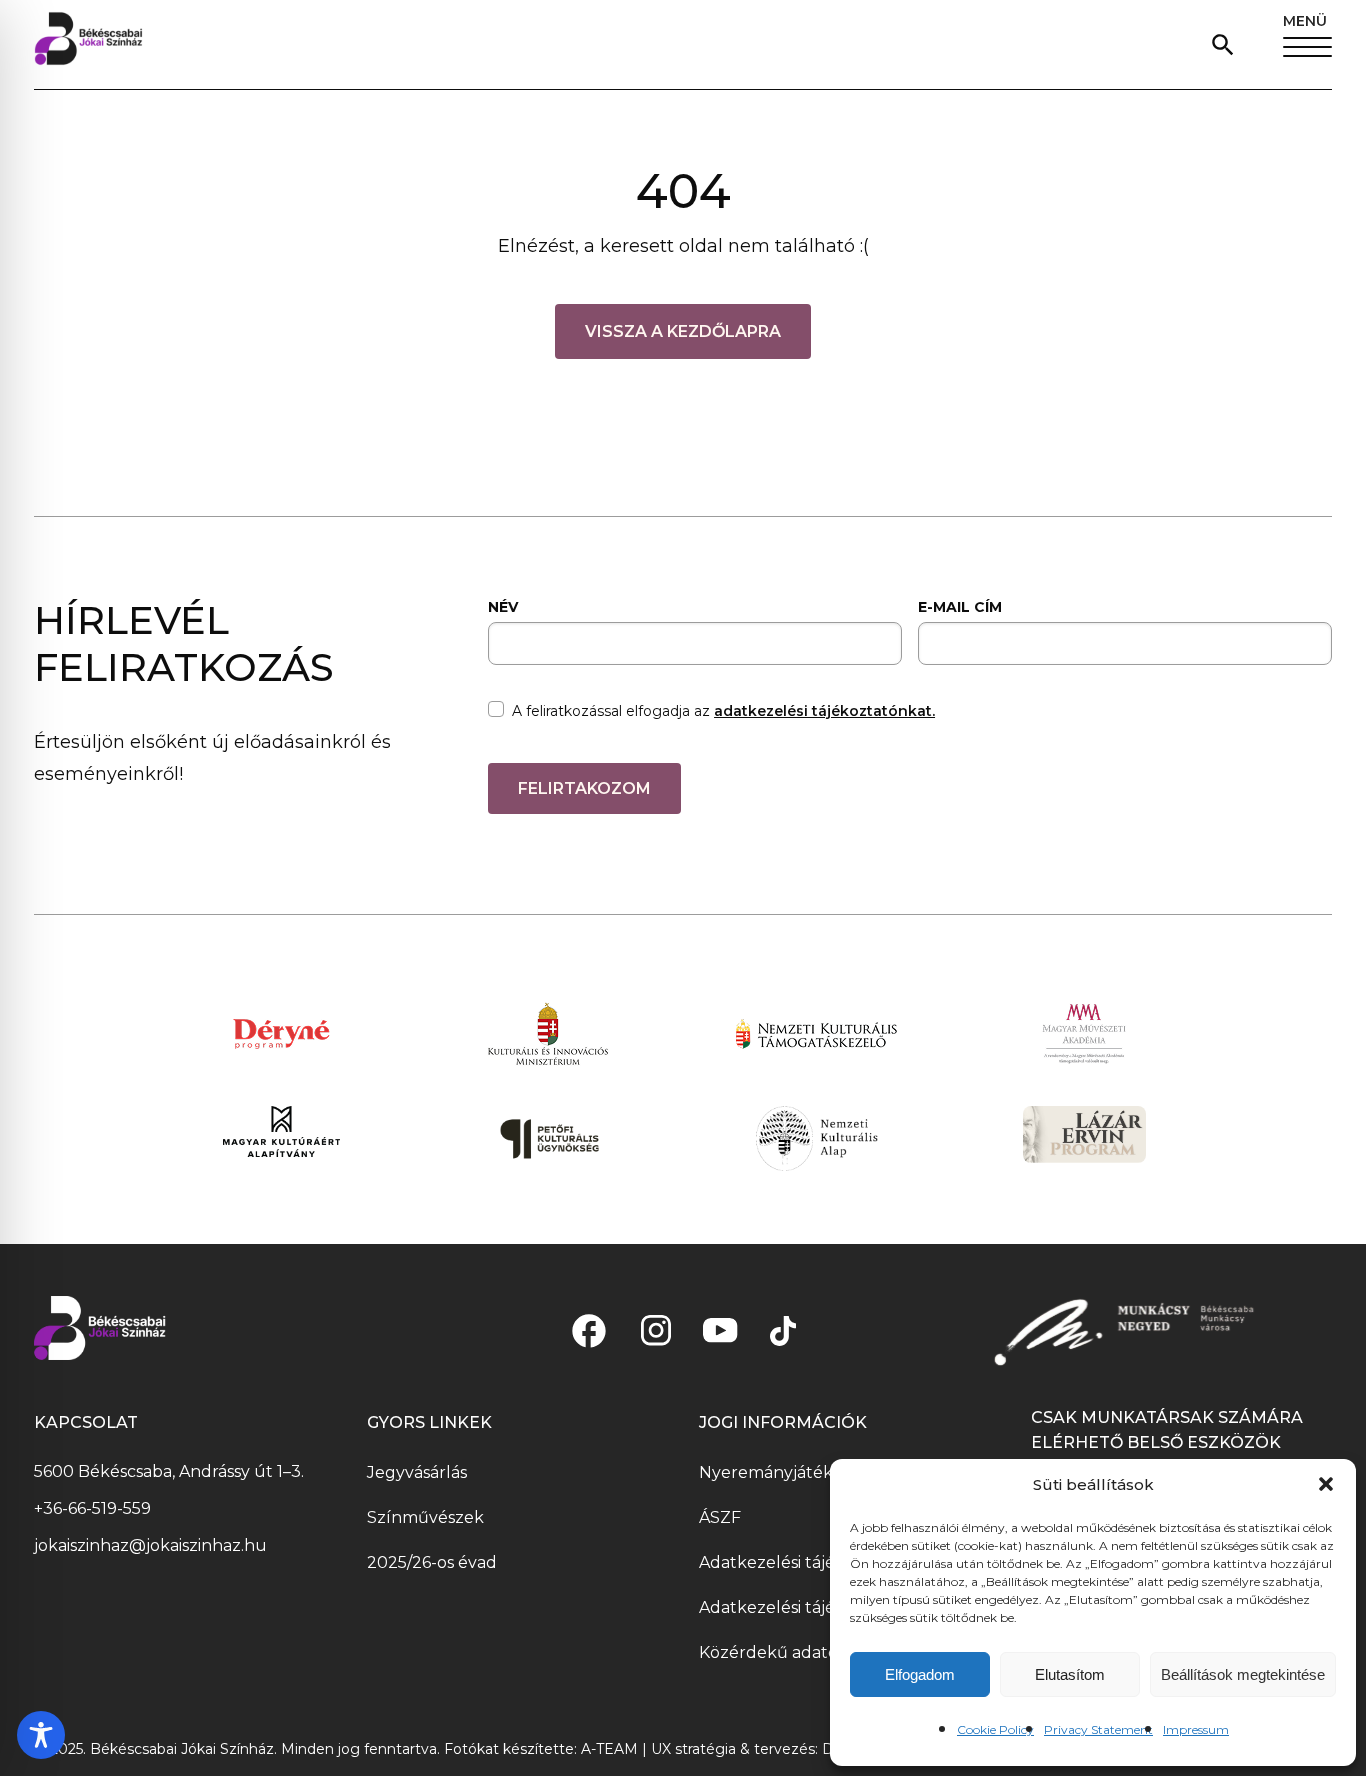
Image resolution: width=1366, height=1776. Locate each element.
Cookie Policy (995, 1729)
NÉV (503, 607)
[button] (1326, 1484)
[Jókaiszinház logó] (88, 44)
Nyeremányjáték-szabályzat (811, 1472)
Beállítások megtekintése (1243, 1674)
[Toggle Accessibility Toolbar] (41, 1735)
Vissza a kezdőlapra (683, 331)
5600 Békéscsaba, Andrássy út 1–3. (169, 1471)
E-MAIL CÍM (960, 607)
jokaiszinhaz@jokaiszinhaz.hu (150, 1545)
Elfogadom (920, 1674)
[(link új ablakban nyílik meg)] (589, 1331)
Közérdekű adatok (773, 1652)
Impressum (1196, 1729)
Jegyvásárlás (417, 1472)
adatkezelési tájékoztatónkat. (824, 711)
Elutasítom (1070, 1674)
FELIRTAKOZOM (584, 788)
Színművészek (425, 1517)
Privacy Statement (1098, 1729)
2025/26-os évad (432, 1562)
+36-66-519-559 (92, 1508)
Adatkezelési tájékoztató (798, 1562)
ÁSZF (720, 1517)
